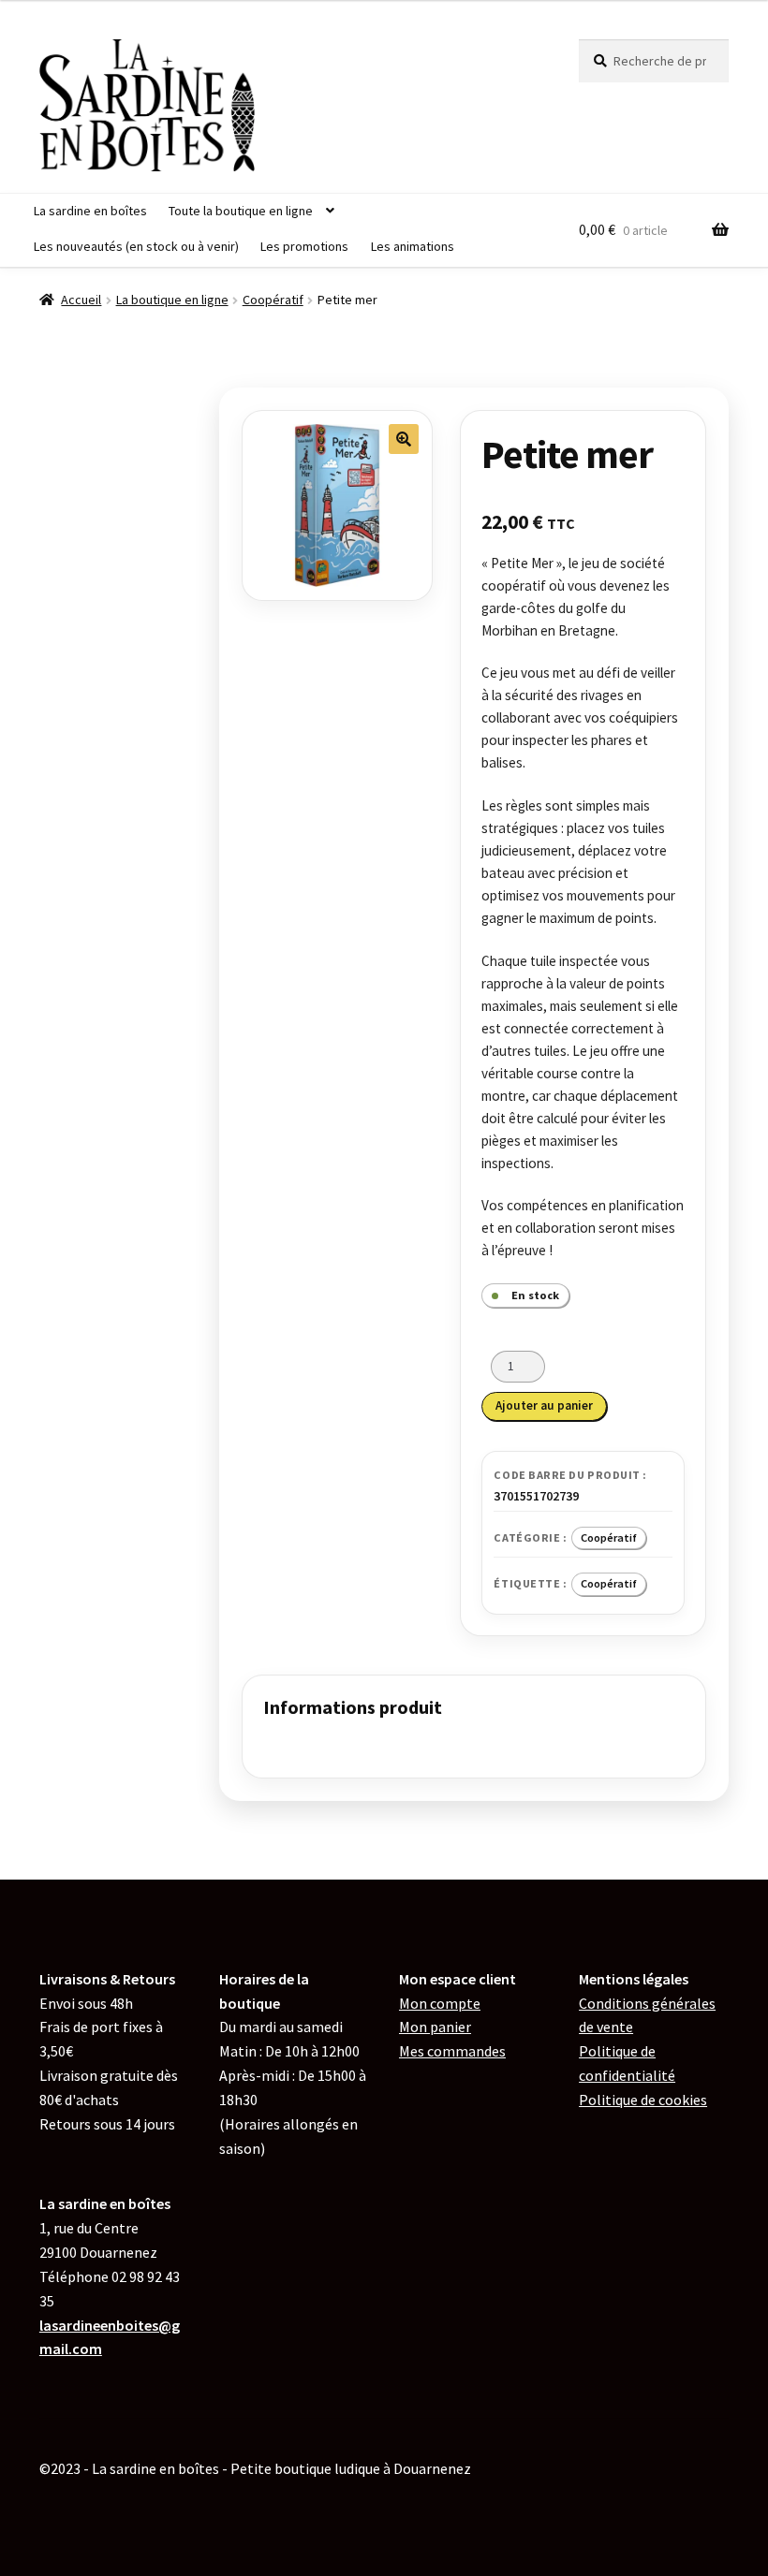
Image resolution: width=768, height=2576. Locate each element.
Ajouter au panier (544, 1405)
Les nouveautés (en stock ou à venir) (136, 246)
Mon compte (440, 2003)
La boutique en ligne (172, 300)
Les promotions (304, 246)
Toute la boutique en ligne (241, 211)
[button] (404, 439)
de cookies (643, 2100)
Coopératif (273, 300)
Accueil (81, 300)
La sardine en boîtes (90, 211)
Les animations (413, 246)
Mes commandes (452, 2051)
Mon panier (435, 2027)
